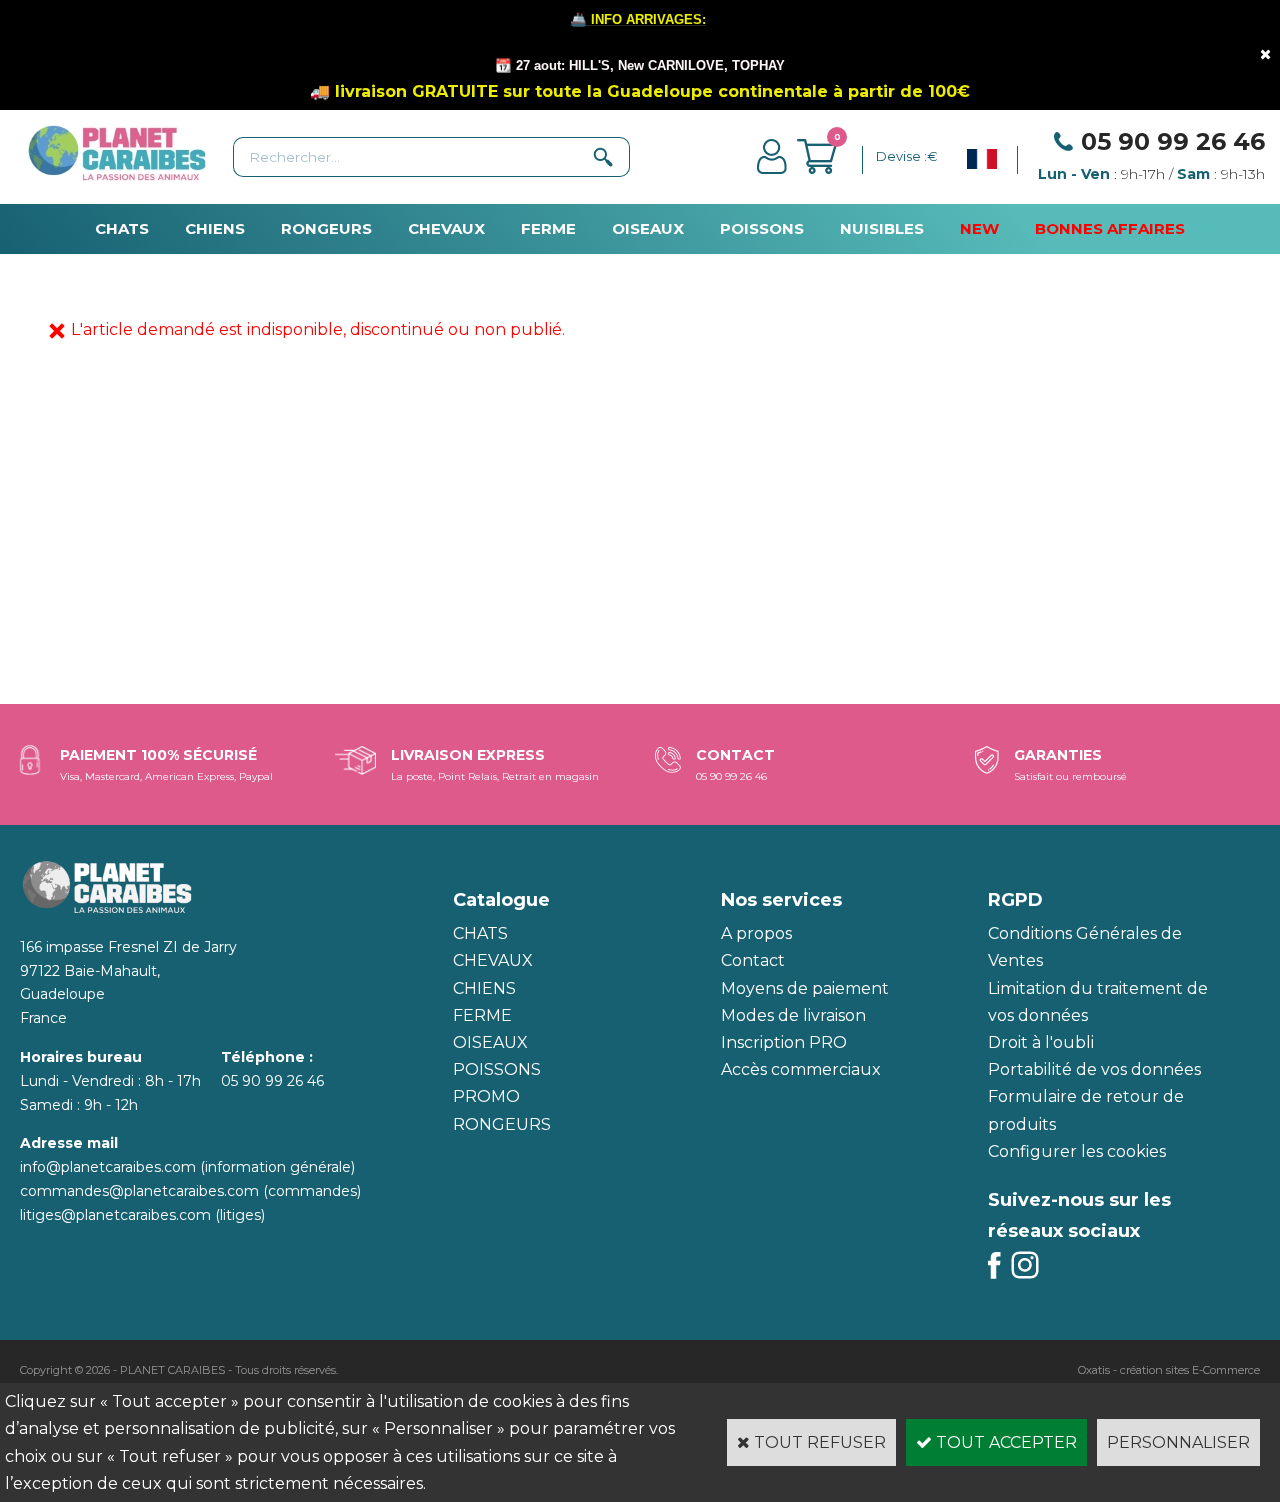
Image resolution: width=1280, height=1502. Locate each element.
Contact (753, 960)
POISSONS (762, 228)
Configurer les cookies (1077, 1151)
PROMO (486, 1096)
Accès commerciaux (801, 1069)
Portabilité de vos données (1094, 1069)
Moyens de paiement (805, 988)
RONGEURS (326, 228)
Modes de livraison (793, 1015)
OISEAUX (648, 228)
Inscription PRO (784, 1042)
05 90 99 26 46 (1173, 141)
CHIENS (215, 228)
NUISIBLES (882, 228)
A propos (756, 933)
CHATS (122, 228)
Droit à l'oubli (1041, 1042)
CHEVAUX (446, 228)
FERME (548, 228)
